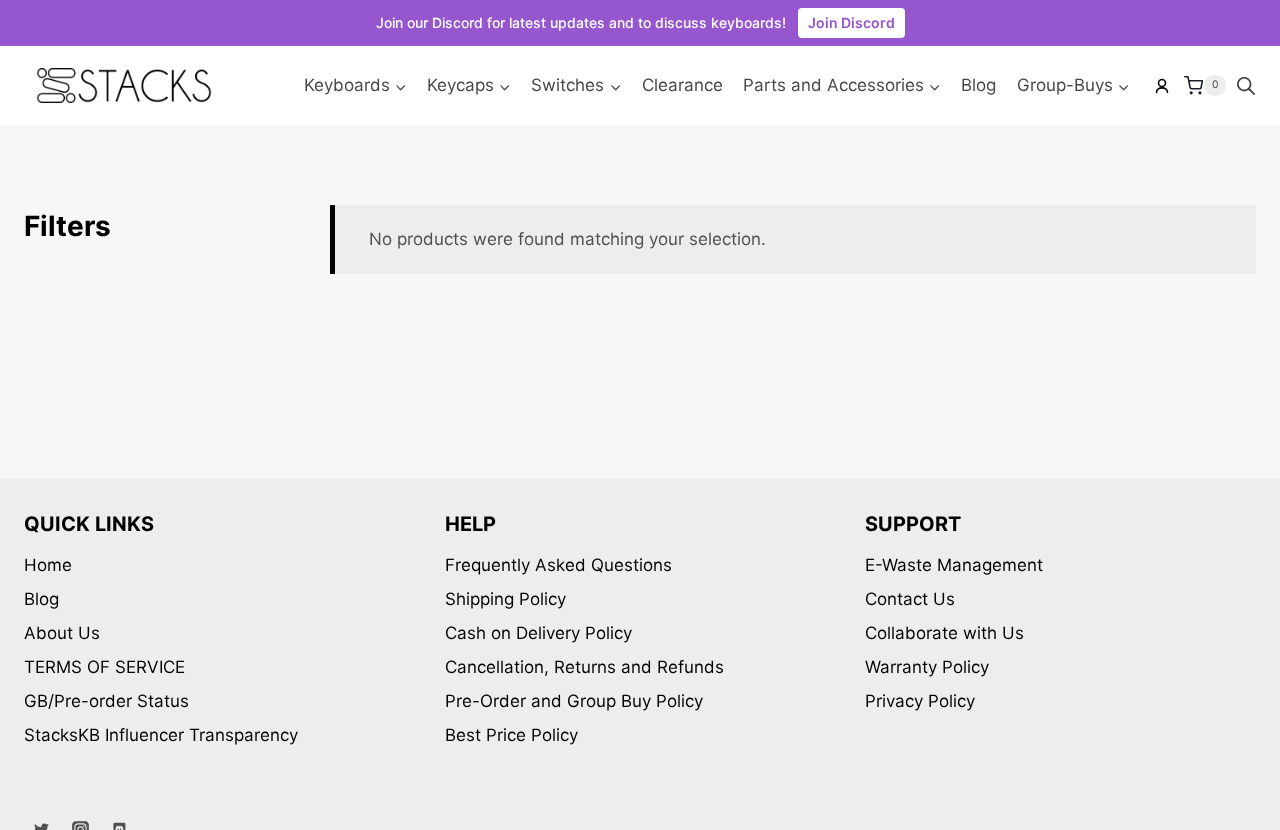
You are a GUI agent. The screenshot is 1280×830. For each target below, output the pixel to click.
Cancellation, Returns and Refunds (584, 667)
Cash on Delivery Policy (538, 633)
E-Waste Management (954, 565)
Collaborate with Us (944, 633)
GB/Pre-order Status (106, 701)
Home (48, 565)
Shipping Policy (505, 599)
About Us (62, 633)
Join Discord (851, 22)
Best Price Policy (511, 735)
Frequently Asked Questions (558, 565)
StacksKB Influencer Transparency (161, 735)
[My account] (1162, 86)
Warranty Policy (927, 667)
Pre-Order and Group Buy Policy (574, 701)
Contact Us (910, 599)
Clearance (682, 85)
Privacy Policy (920, 701)
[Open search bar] (1246, 86)
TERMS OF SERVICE (104, 667)
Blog (978, 85)
